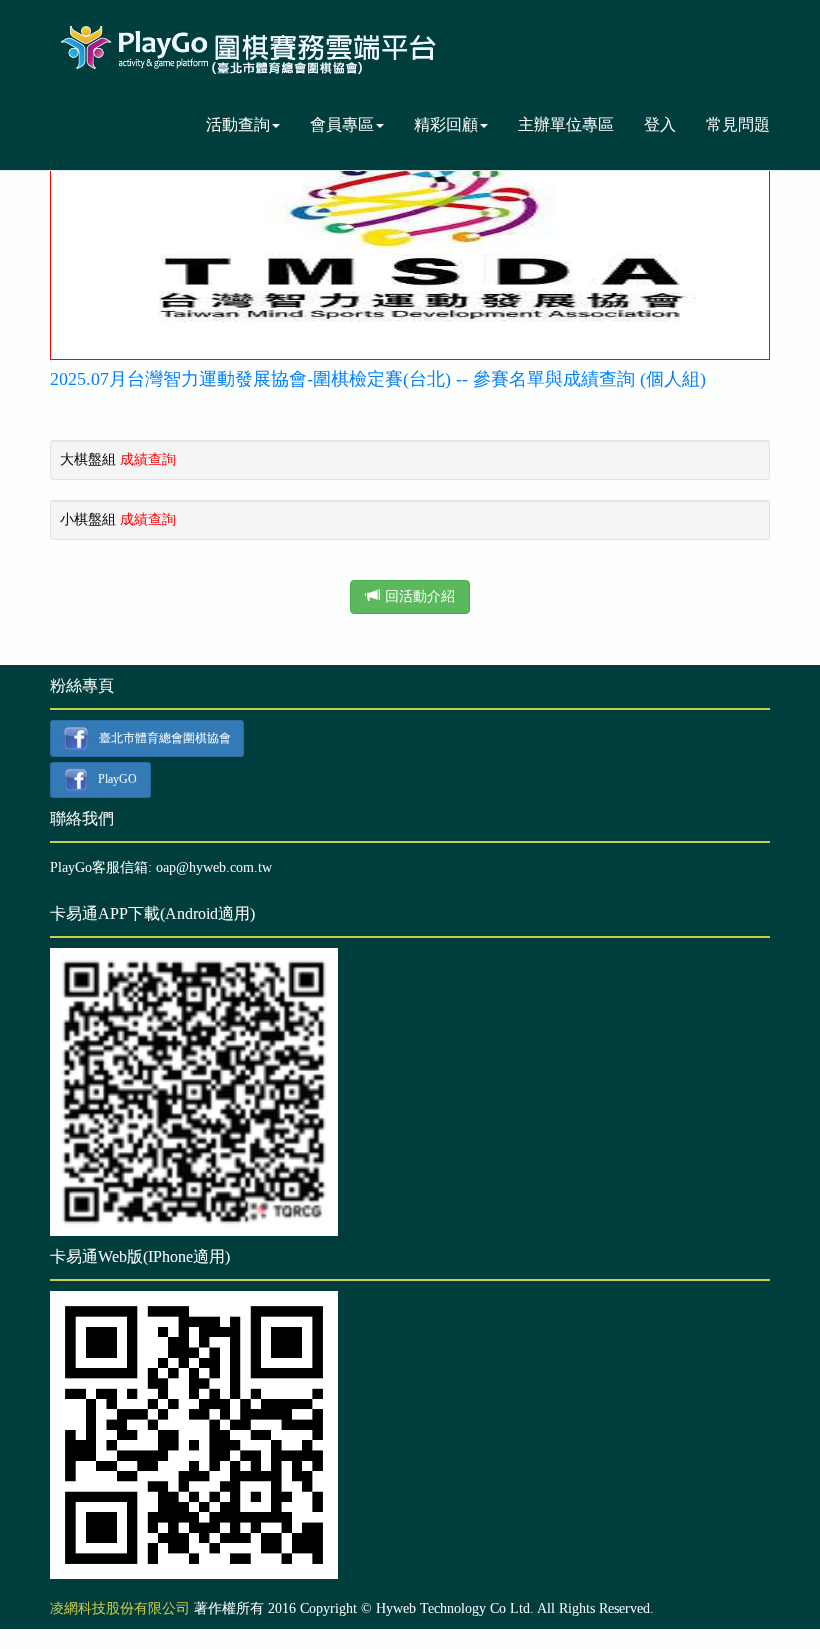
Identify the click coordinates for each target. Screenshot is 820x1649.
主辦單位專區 (566, 124)
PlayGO (117, 779)
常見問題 (738, 124)
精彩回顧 (446, 124)
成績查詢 (148, 459)
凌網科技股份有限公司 (120, 1608)
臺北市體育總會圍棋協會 (165, 737)
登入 (660, 124)
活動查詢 (238, 124)
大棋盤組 (88, 459)
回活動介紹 (420, 596)
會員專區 (342, 124)
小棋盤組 (88, 519)
